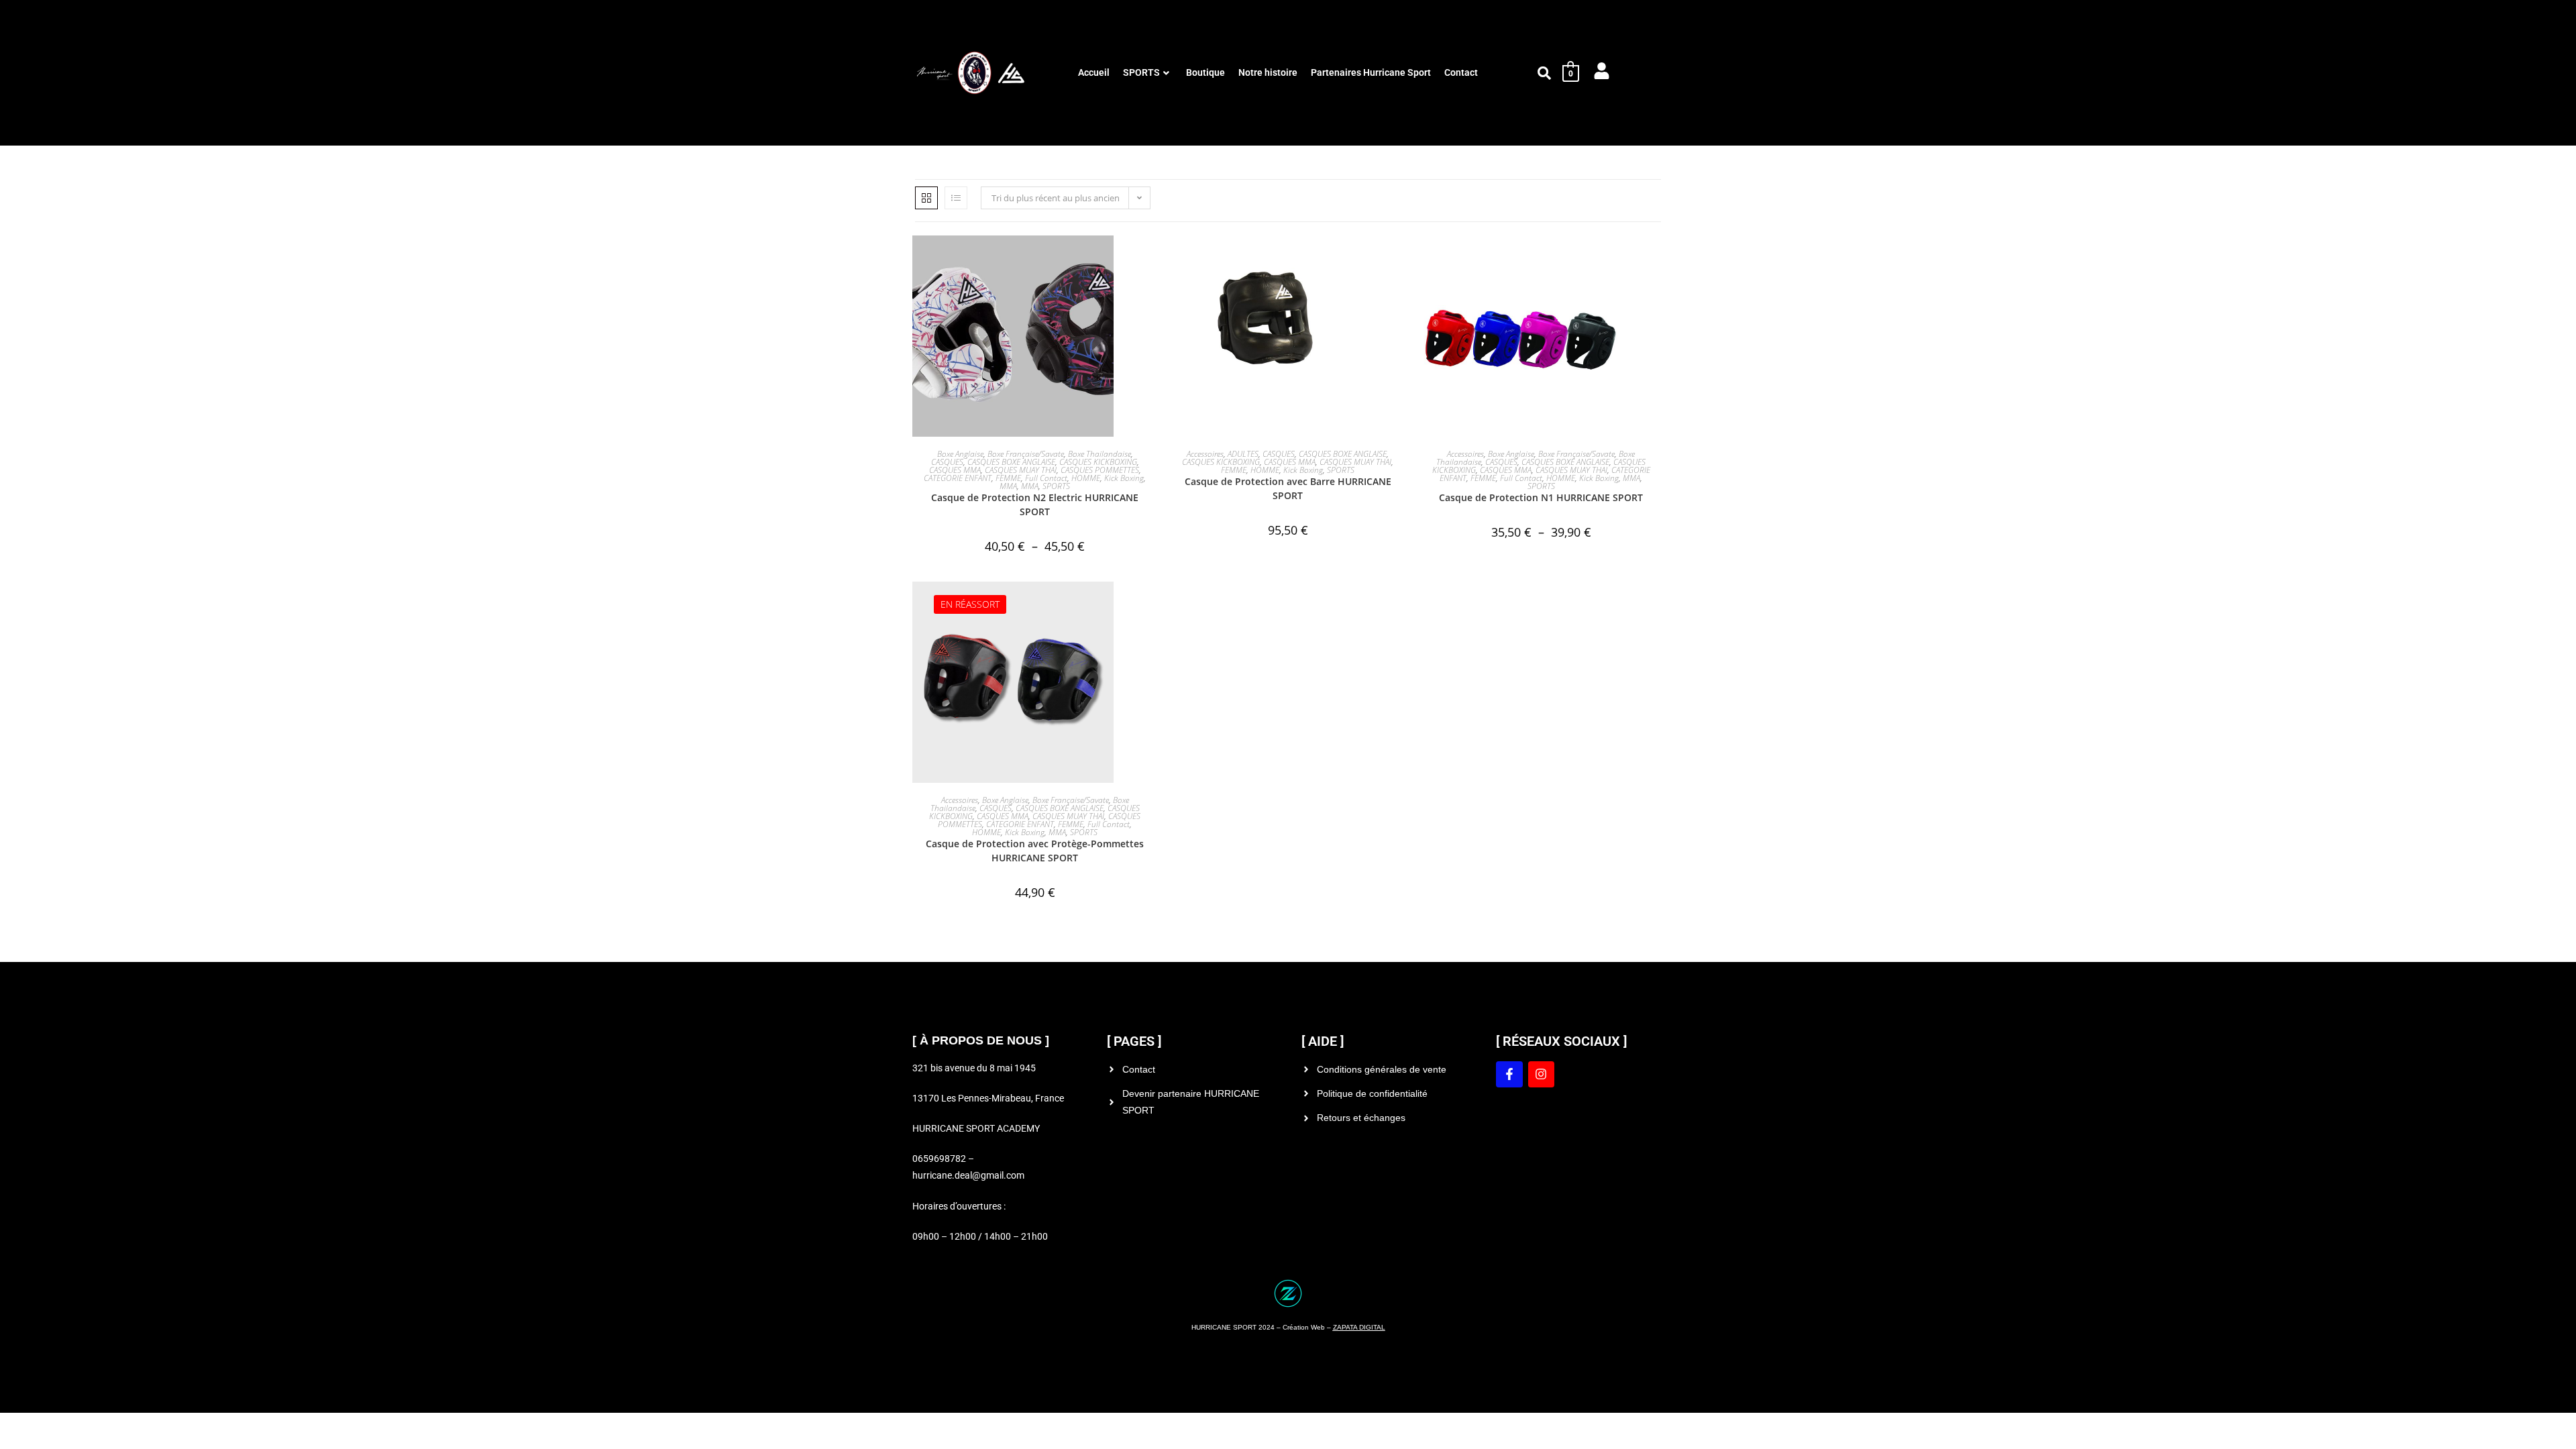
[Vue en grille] (926, 198)
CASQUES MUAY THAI (1021, 470)
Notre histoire (1268, 72)
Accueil (1094, 72)
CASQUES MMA (955, 470)
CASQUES (947, 462)
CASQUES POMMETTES (1100, 470)
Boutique (1205, 72)
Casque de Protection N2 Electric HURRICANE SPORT (1035, 504)
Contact (1461, 72)
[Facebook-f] (1509, 1075)
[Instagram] (1542, 1075)
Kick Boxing (1124, 478)
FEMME (1008, 478)
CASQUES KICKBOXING (1098, 462)
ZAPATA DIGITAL (1359, 1327)
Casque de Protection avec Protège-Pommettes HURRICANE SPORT (1035, 851)
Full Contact (1046, 478)
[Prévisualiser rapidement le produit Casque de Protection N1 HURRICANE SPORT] (1657, 259)
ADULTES (1243, 454)
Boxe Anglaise (960, 454)
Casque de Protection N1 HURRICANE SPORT (1541, 497)
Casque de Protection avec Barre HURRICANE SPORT (1288, 488)
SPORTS (1141, 72)
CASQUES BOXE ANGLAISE (1011, 462)
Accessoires (1205, 454)
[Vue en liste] (956, 198)
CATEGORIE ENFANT (958, 478)
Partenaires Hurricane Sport (1371, 72)
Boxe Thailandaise (1099, 454)
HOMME (1086, 478)
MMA (1008, 486)
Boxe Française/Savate (1026, 454)
